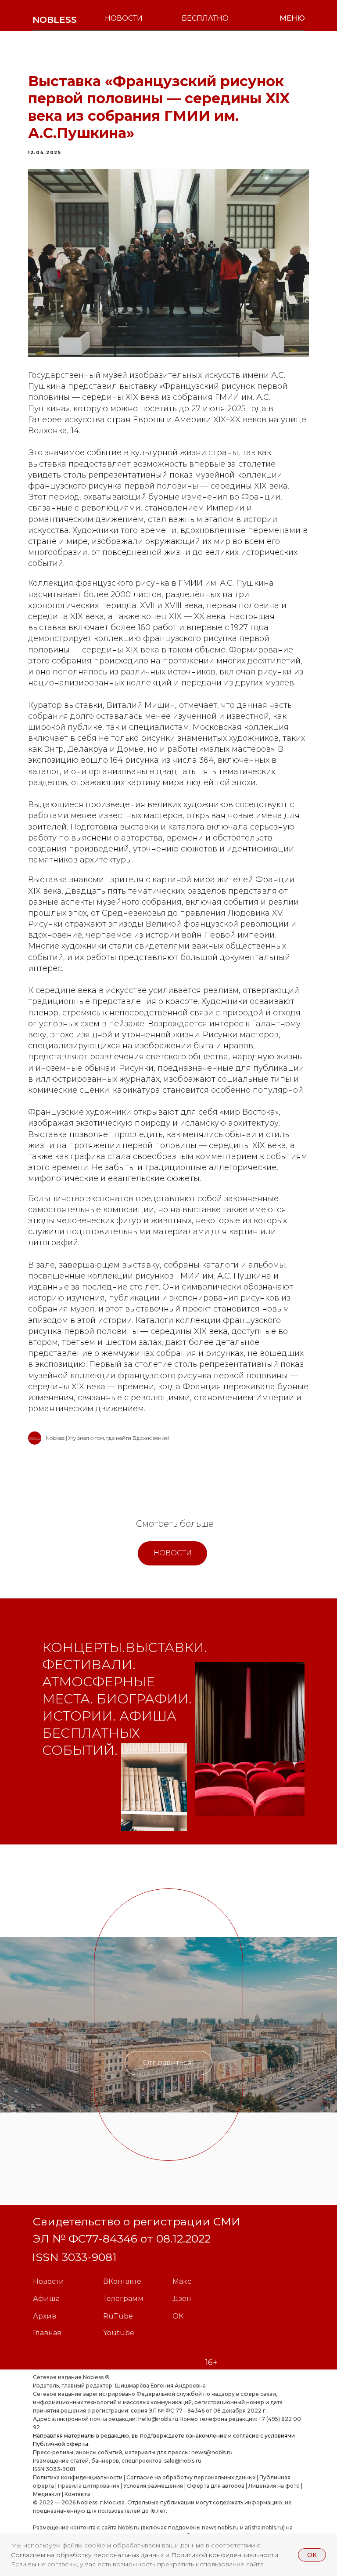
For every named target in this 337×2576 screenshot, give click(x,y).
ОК (178, 2316)
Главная (47, 2333)
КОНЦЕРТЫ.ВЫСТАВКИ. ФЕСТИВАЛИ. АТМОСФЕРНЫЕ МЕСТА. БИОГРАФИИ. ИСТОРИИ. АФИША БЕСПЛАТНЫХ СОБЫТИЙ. (125, 1699)
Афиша (46, 2299)
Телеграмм (123, 2299)
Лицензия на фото (274, 2486)
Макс (182, 2281)
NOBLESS (55, 20)
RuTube (118, 2316)
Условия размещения (152, 2486)
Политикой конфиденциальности (225, 2555)
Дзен (182, 2299)
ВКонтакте (122, 2281)
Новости (48, 2281)
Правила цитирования (89, 2486)
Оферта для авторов (216, 2486)
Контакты (77, 2494)
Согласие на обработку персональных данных (191, 2477)
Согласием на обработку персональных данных (88, 2555)
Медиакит (47, 2494)
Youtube (119, 2333)
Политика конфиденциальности (78, 2477)
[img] (154, 1787)
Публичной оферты (61, 2444)
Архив (45, 2316)
